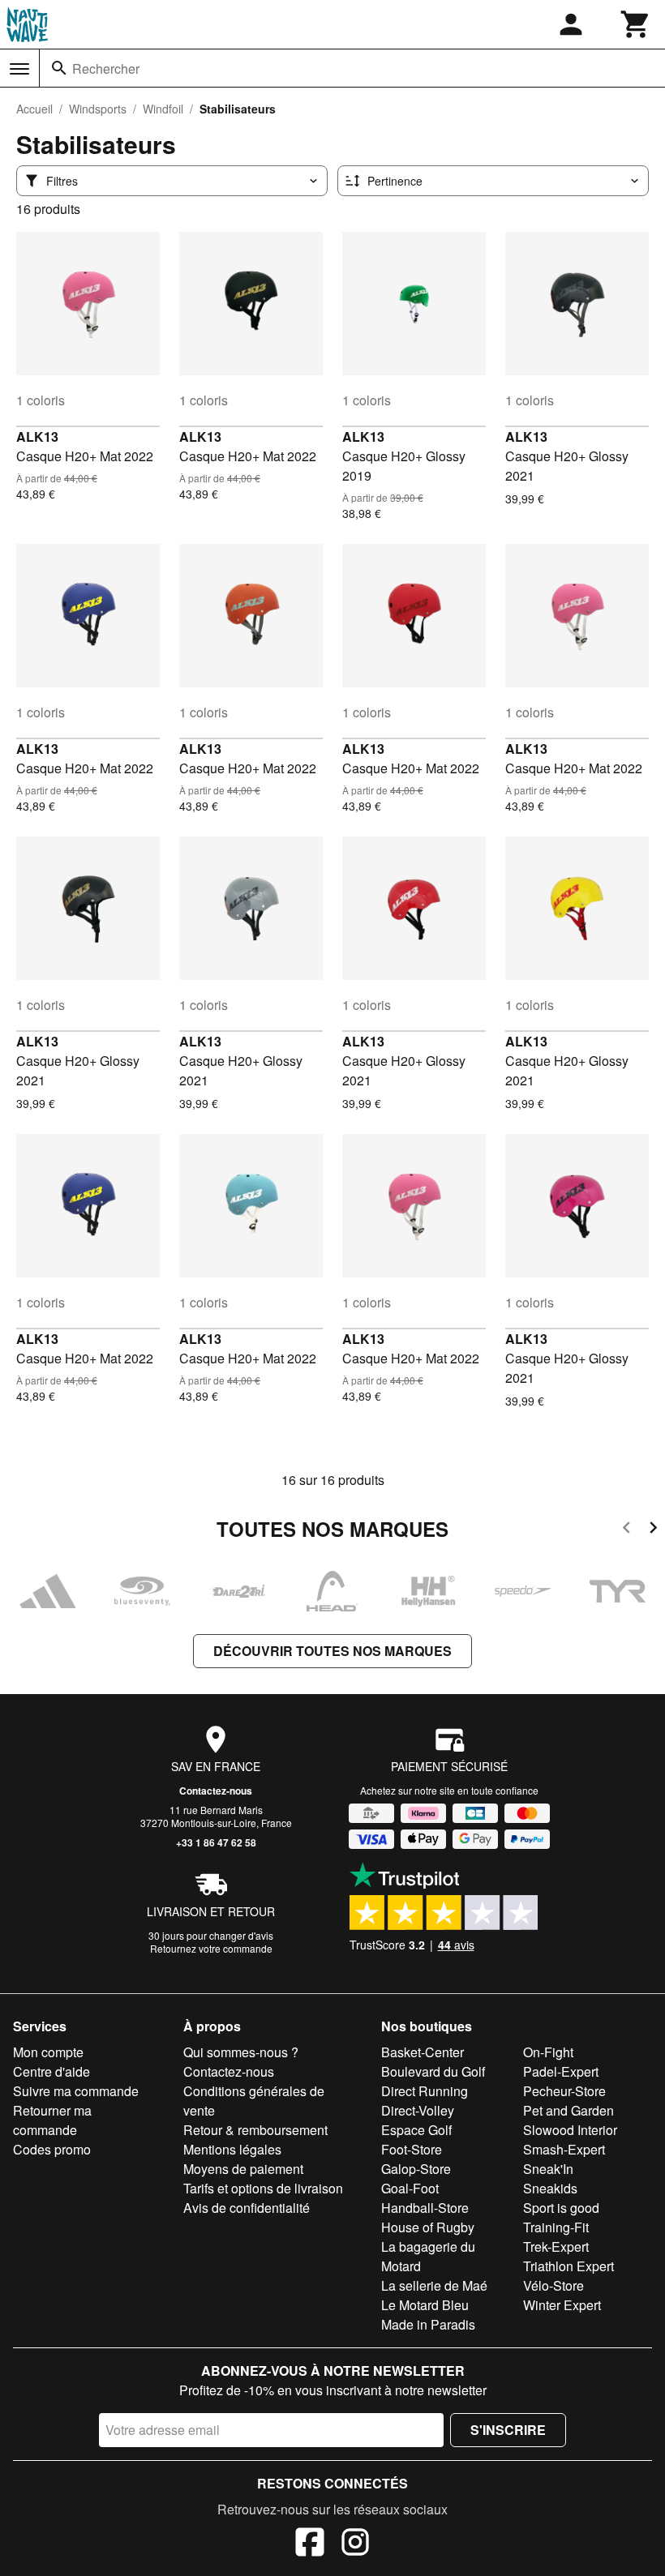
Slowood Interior (570, 2130)
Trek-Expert (556, 2247)
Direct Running (425, 2091)
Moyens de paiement (243, 2169)
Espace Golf (416, 2130)
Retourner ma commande (52, 2120)
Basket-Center (423, 2052)
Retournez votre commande (211, 1948)
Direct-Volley (418, 2110)
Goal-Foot (410, 2188)
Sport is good (561, 2208)
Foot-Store (412, 2149)
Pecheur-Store (564, 2091)
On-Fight (548, 2052)
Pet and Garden (568, 2110)
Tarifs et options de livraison (263, 2188)
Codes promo (52, 2149)
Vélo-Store (553, 2285)
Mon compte (48, 2052)
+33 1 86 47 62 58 (216, 1842)
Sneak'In (548, 2169)
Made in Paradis (428, 2324)
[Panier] (636, 24)
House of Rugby (428, 2227)
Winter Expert (562, 2305)
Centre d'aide (51, 2071)
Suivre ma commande (76, 2091)
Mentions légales (232, 2149)
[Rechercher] (59, 68)
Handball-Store (425, 2208)
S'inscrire (508, 2430)
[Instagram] (355, 2544)
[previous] (626, 1530)
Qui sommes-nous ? (241, 2052)
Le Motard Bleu (425, 2305)
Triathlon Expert (568, 2266)
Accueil (34, 109)
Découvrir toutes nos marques (332, 1651)
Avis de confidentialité (247, 2208)
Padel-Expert (561, 2071)
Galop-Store (416, 2169)
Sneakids (550, 2188)
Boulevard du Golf (433, 2071)
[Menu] (19, 69)
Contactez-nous (216, 1791)
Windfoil (163, 109)
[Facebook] (310, 2544)
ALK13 (37, 436)
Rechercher (106, 68)
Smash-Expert (564, 2149)
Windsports (98, 109)
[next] (653, 1530)
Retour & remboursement (255, 2130)
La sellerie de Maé (434, 2285)
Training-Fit (556, 2227)
